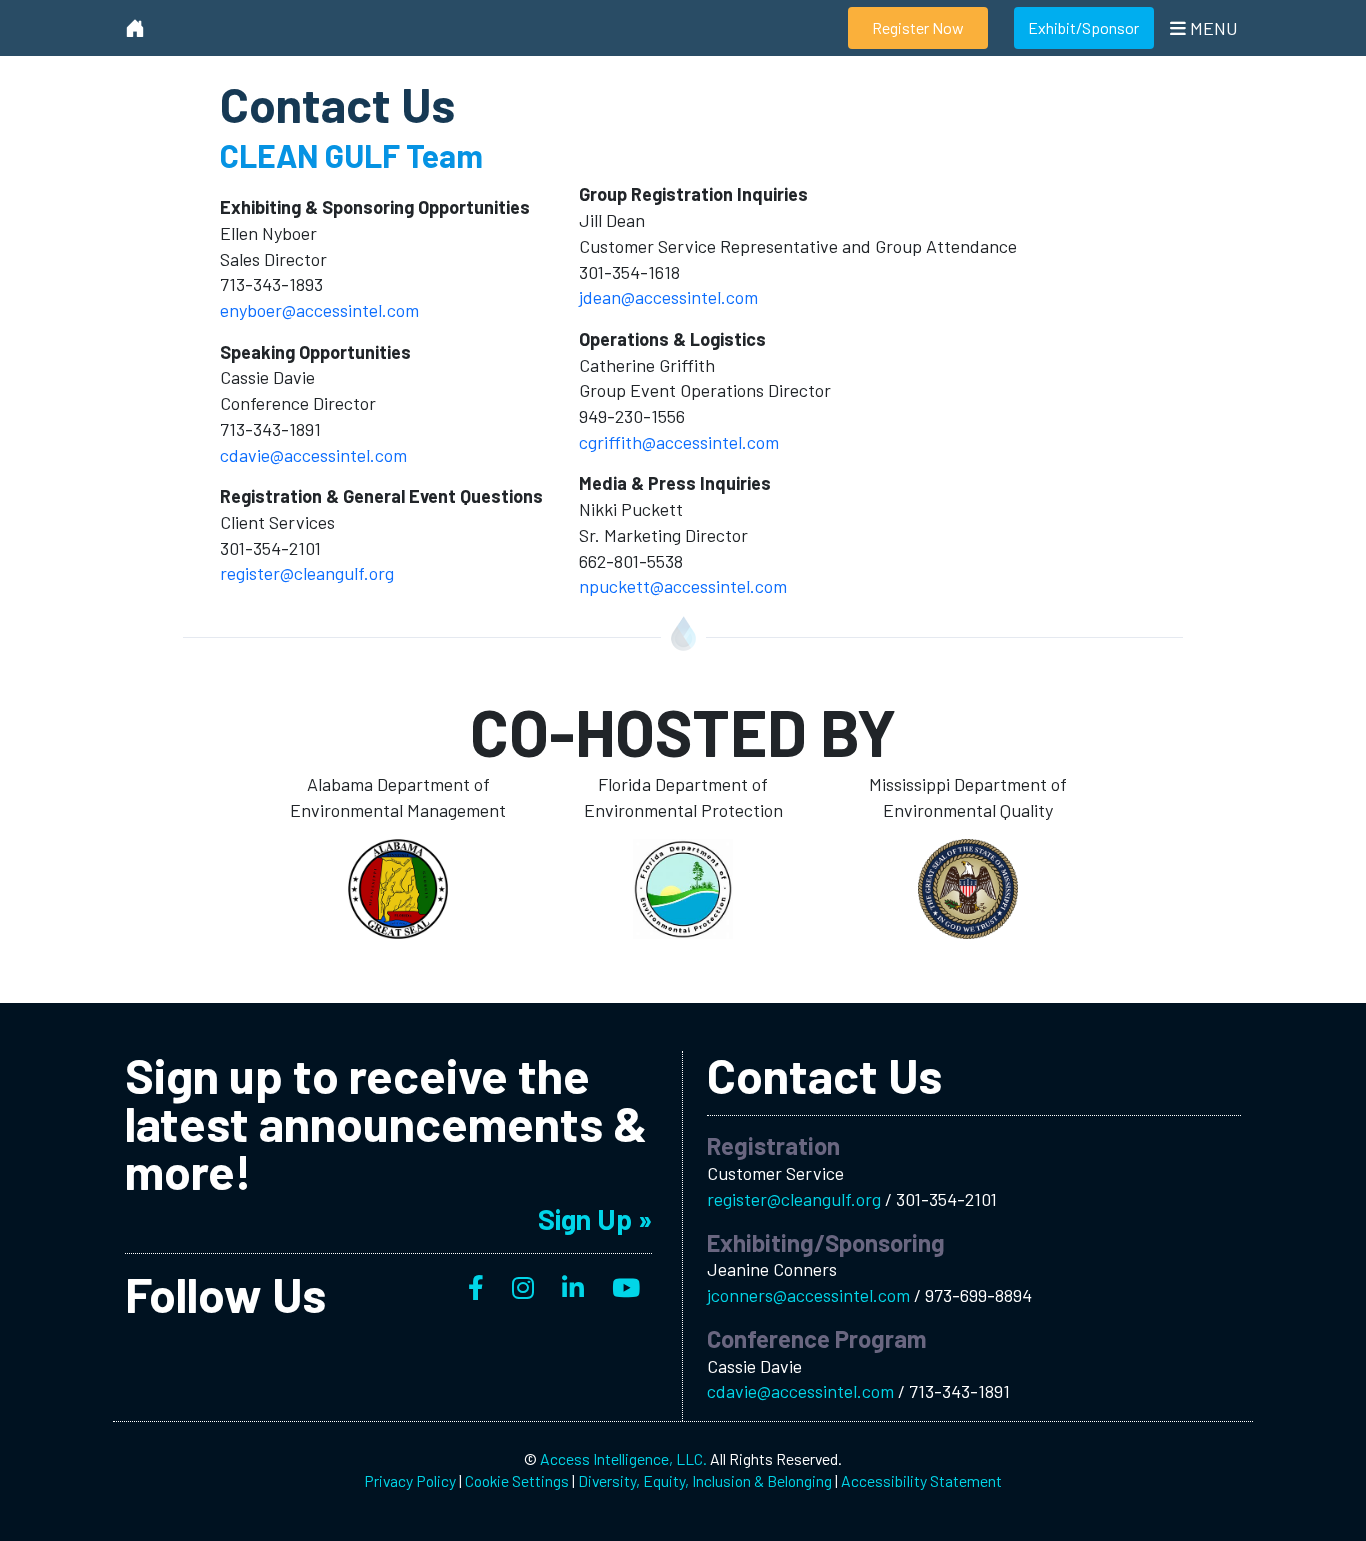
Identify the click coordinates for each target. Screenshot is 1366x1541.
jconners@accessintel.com (810, 1295)
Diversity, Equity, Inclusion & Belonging (705, 1480)
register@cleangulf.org (307, 573)
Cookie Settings (517, 1480)
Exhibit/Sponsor (1083, 27)
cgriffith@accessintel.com (679, 442)
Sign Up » (595, 1219)
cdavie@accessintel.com (313, 455)
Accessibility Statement (921, 1480)
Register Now (918, 27)
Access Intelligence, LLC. (623, 1458)
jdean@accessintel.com (668, 297)
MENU (1212, 28)
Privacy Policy (410, 1480)
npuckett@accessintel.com (683, 586)
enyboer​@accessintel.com (319, 310)
